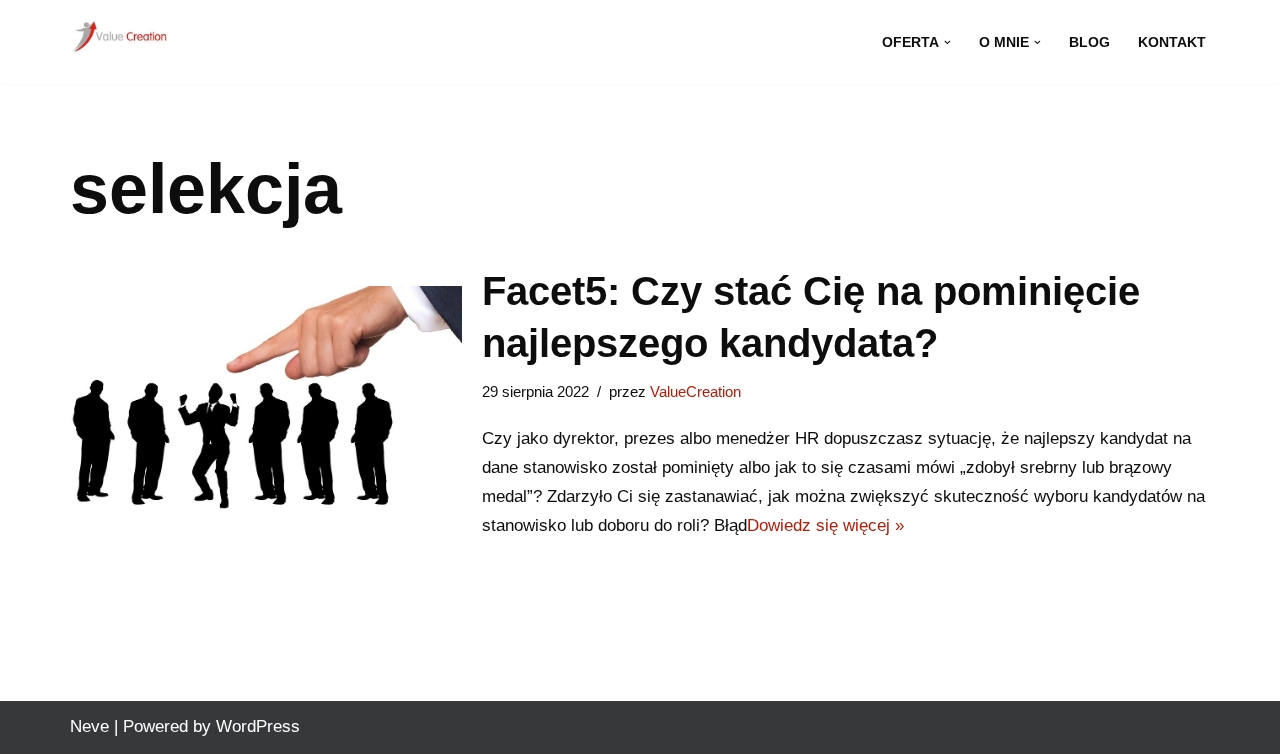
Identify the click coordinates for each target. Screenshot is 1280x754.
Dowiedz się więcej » (825, 525)
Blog (1089, 42)
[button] (947, 42)
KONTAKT (1172, 42)
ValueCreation (695, 391)
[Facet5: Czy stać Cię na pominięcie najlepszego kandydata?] (266, 403)
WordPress (258, 726)
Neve (89, 726)
